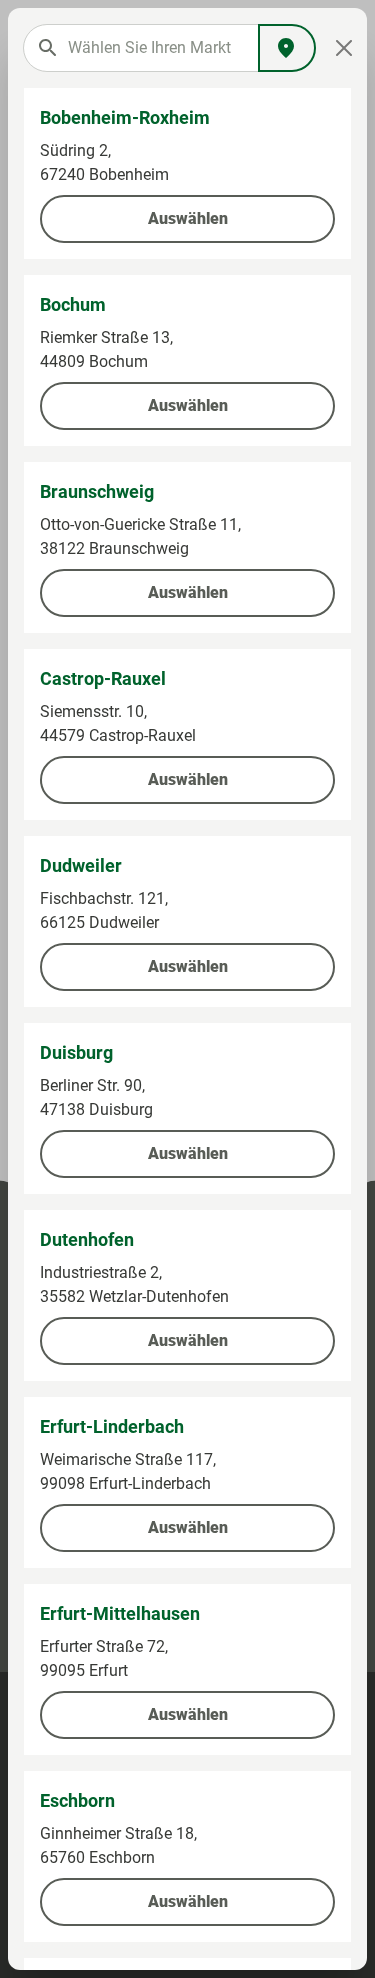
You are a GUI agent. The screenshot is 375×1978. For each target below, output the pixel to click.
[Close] (344, 48)
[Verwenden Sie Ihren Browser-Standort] (287, 48)
